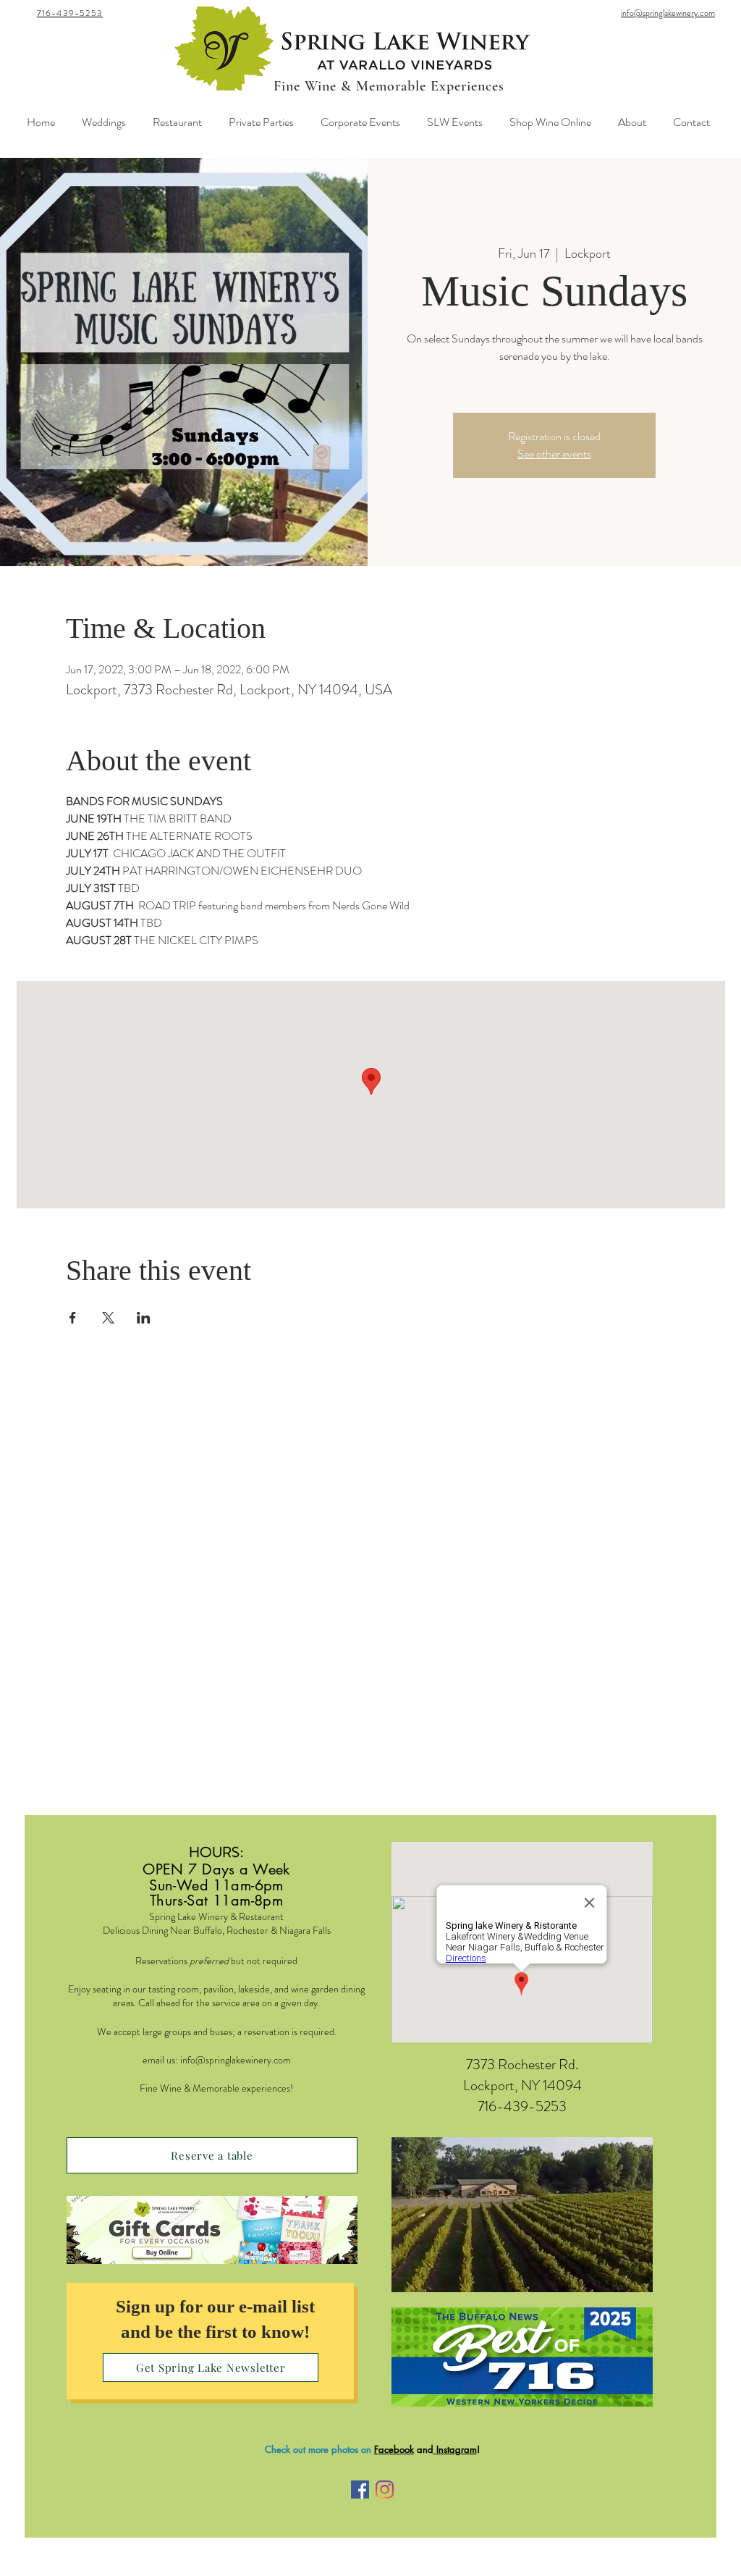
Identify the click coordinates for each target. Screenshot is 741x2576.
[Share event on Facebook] (73, 1318)
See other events (554, 454)
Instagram (455, 2449)
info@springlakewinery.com (236, 2060)
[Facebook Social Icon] (360, 2489)
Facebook (394, 2449)
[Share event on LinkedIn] (144, 1318)
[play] (617, 2280)
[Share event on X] (108, 1318)
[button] (522, 2215)
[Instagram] (385, 2489)
